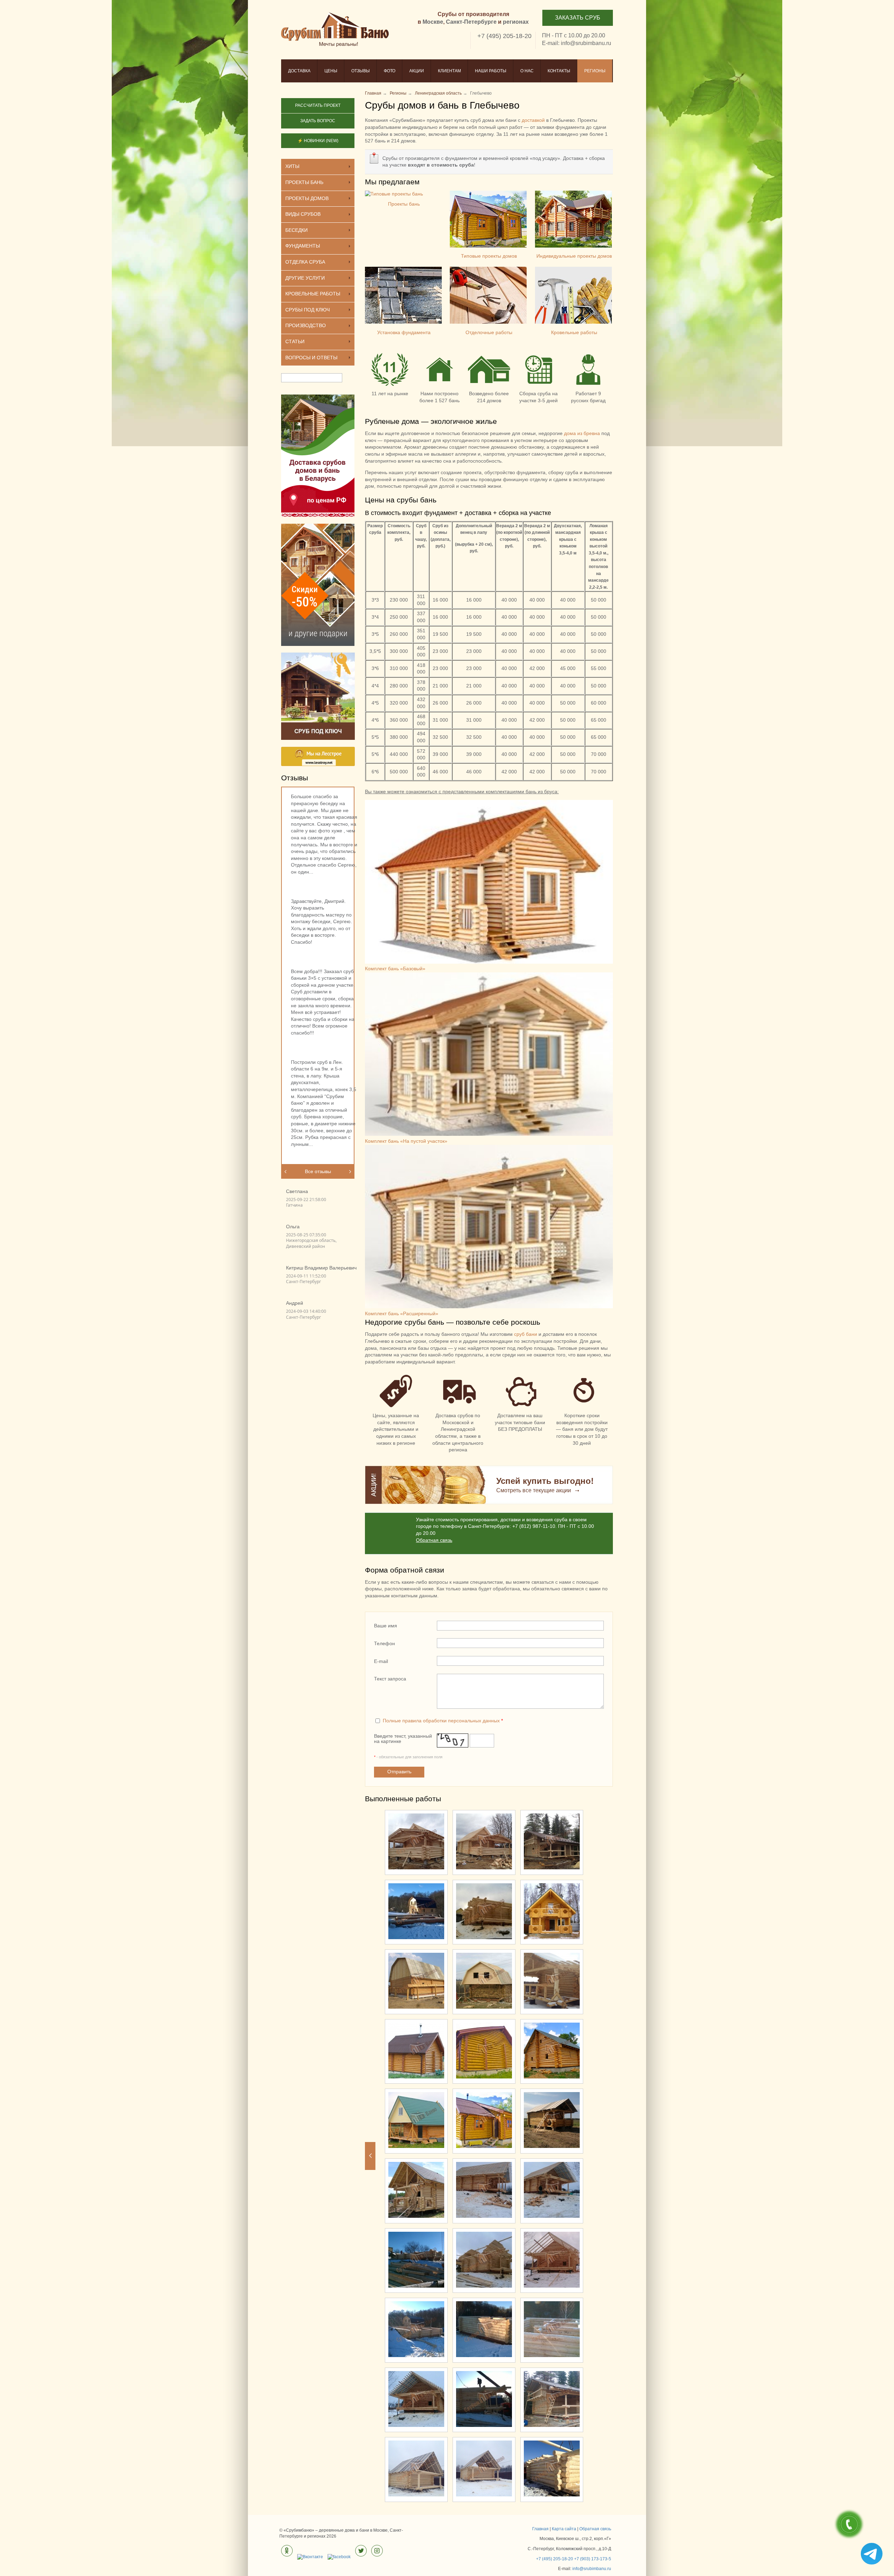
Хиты (292, 166)
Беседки (296, 230)
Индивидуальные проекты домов (574, 256)
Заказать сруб (578, 18)
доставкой (533, 120)
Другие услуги (305, 278)
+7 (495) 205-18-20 (504, 36)
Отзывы (361, 71)
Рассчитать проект (318, 105)
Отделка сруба (305, 262)
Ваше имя (386, 1626)
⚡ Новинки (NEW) (318, 141)
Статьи (295, 341)
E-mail (381, 1661)
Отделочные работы (489, 332)
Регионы (595, 71)
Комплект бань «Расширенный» (402, 1313)
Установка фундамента (404, 332)
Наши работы (491, 71)
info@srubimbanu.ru (586, 43)
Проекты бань (404, 204)
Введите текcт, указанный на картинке (403, 1739)
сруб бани (526, 1334)
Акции (417, 71)
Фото (390, 71)
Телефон (384, 1643)
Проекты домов (307, 198)
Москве (433, 22)
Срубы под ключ (307, 310)
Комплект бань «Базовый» (395, 969)
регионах (516, 22)
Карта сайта (564, 2529)
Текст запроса (390, 1679)
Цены (331, 71)
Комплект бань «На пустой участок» (406, 1141)
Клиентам (449, 71)
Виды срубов (303, 214)
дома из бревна (582, 433)
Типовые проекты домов (489, 256)
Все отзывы (318, 1171)
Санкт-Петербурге (471, 22)
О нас (527, 71)
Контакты (559, 71)
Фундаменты (303, 246)
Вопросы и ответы (311, 358)
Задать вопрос (318, 121)
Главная (540, 2529)
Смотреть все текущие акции (534, 1490)
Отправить (399, 1772)
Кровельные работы (574, 332)
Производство (306, 325)
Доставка (299, 71)
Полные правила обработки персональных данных (441, 1721)
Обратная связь (434, 1540)
